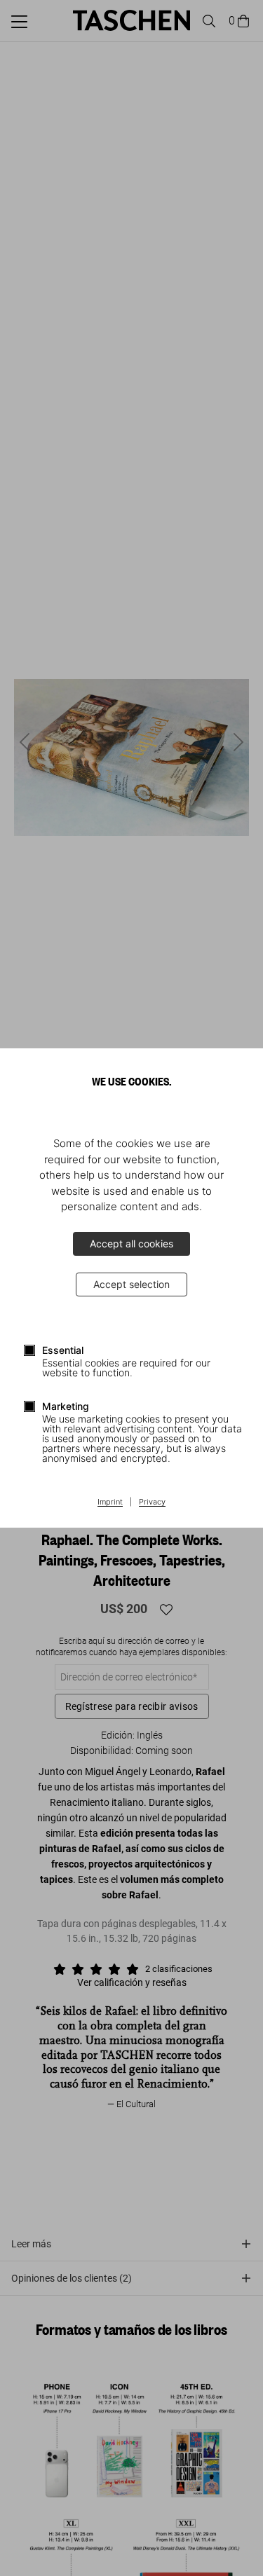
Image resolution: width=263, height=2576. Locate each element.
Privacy (152, 1502)
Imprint (110, 1502)
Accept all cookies (131, 1244)
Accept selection (131, 1284)
